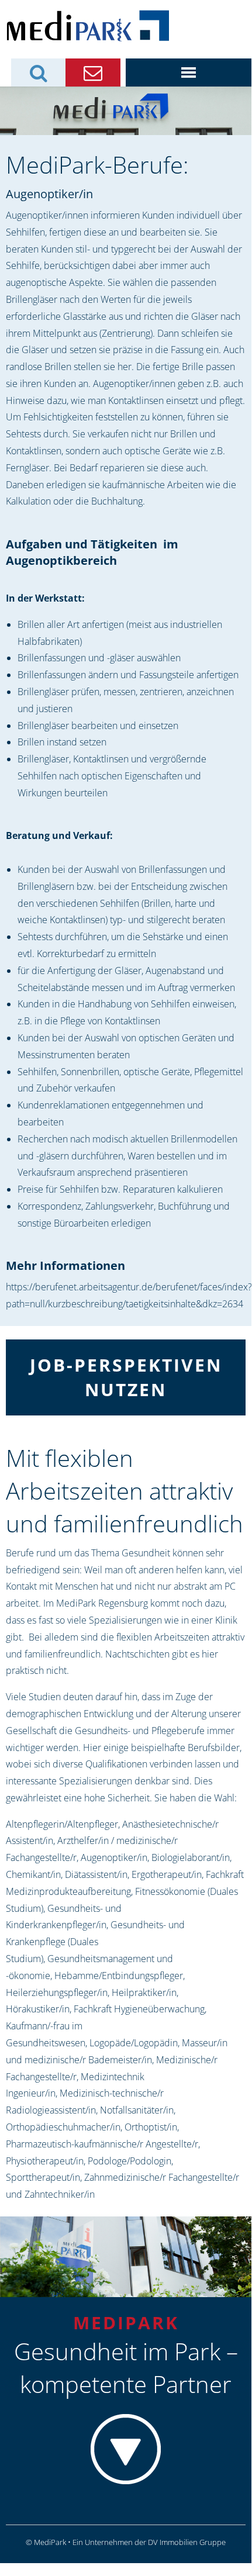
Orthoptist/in (151, 2127)
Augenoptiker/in (114, 1857)
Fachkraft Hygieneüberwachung (139, 2009)
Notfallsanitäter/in (137, 2110)
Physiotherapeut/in (45, 2161)
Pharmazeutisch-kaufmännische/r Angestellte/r (102, 2144)
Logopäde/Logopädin (134, 2043)
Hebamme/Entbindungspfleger (119, 1976)
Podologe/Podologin (130, 2161)
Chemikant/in (33, 1874)
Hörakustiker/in (38, 2009)
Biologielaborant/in (191, 1857)
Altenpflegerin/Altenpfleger (62, 1824)
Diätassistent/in (96, 1874)
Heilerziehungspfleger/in (57, 1993)
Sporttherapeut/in (43, 2177)
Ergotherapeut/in (167, 1874)
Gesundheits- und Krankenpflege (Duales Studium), (95, 1942)
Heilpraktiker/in (144, 1993)
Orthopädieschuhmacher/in (63, 2127)
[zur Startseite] (87, 25)
